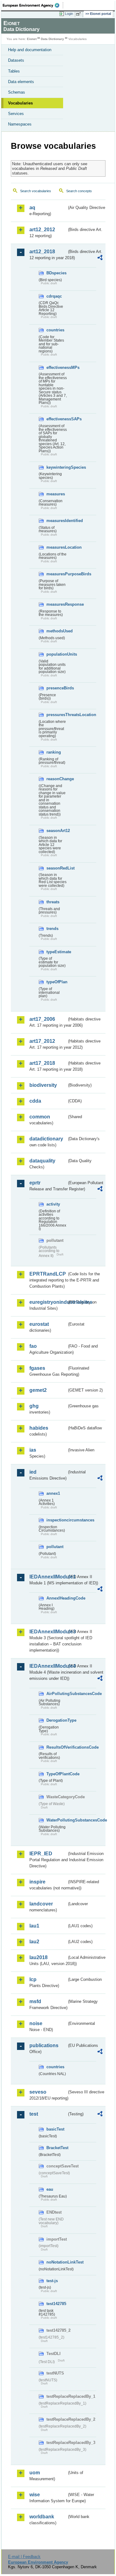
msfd (35, 2001)
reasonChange (57, 779)
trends (52, 929)
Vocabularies (20, 103)
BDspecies (56, 273)
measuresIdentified (57, 521)
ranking (54, 752)
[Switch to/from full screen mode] (79, 14)
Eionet (32, 39)
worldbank (42, 2517)
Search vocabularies (36, 191)
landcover (41, 1904)
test (34, 2114)
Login (69, 14)
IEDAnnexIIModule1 (48, 1577)
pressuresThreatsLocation (57, 715)
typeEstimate (57, 952)
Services (16, 114)
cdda (35, 1101)
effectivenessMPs (57, 367)
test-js (52, 2281)
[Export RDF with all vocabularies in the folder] (100, 258)
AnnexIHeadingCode (57, 1598)
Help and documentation (30, 50)
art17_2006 (42, 1019)
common (40, 1117)
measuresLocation (57, 547)
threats (53, 902)
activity (53, 1204)
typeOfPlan (57, 982)
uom (35, 2473)
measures (56, 494)
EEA (33, 5)
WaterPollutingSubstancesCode (57, 1820)
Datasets (16, 60)
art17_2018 (42, 1063)
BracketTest (57, 2148)
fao (33, 1346)
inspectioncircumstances (57, 1520)
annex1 (53, 1493)
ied (33, 1472)
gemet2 (38, 1390)
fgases (37, 1368)
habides (39, 1428)
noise (36, 2023)
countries (55, 330)
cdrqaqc (54, 296)
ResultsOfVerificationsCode (57, 1747)
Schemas (17, 92)
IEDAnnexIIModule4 (48, 1666)
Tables (14, 71)
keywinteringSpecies (57, 467)
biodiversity (43, 1085)
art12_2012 (42, 230)
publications (44, 2045)
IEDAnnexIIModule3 (48, 1632)
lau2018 (39, 1957)
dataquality (42, 1161)
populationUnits (57, 654)
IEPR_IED (41, 1854)
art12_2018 (42, 252)
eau (50, 2189)
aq (32, 208)
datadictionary (46, 1139)
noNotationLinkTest (57, 2262)
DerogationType (57, 1720)
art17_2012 (42, 1041)
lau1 (34, 1926)
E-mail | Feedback (24, 2557)
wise (35, 2495)
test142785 (56, 2304)
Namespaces (20, 124)
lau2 (34, 1942)
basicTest (55, 2129)
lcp (33, 1979)
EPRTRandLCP (48, 1274)
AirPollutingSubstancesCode (57, 1694)
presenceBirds (57, 688)
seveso (38, 2092)
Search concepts (79, 191)
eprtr (35, 1183)
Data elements (21, 82)
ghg (34, 1406)
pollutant (55, 1547)
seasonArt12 (57, 831)
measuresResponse (57, 604)
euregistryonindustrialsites (48, 1302)
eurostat (39, 1324)
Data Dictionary (52, 39)
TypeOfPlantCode (57, 1774)
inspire (37, 1882)
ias (33, 1450)
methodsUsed (57, 631)
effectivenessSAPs (57, 419)
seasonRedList (57, 868)
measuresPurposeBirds (57, 574)
